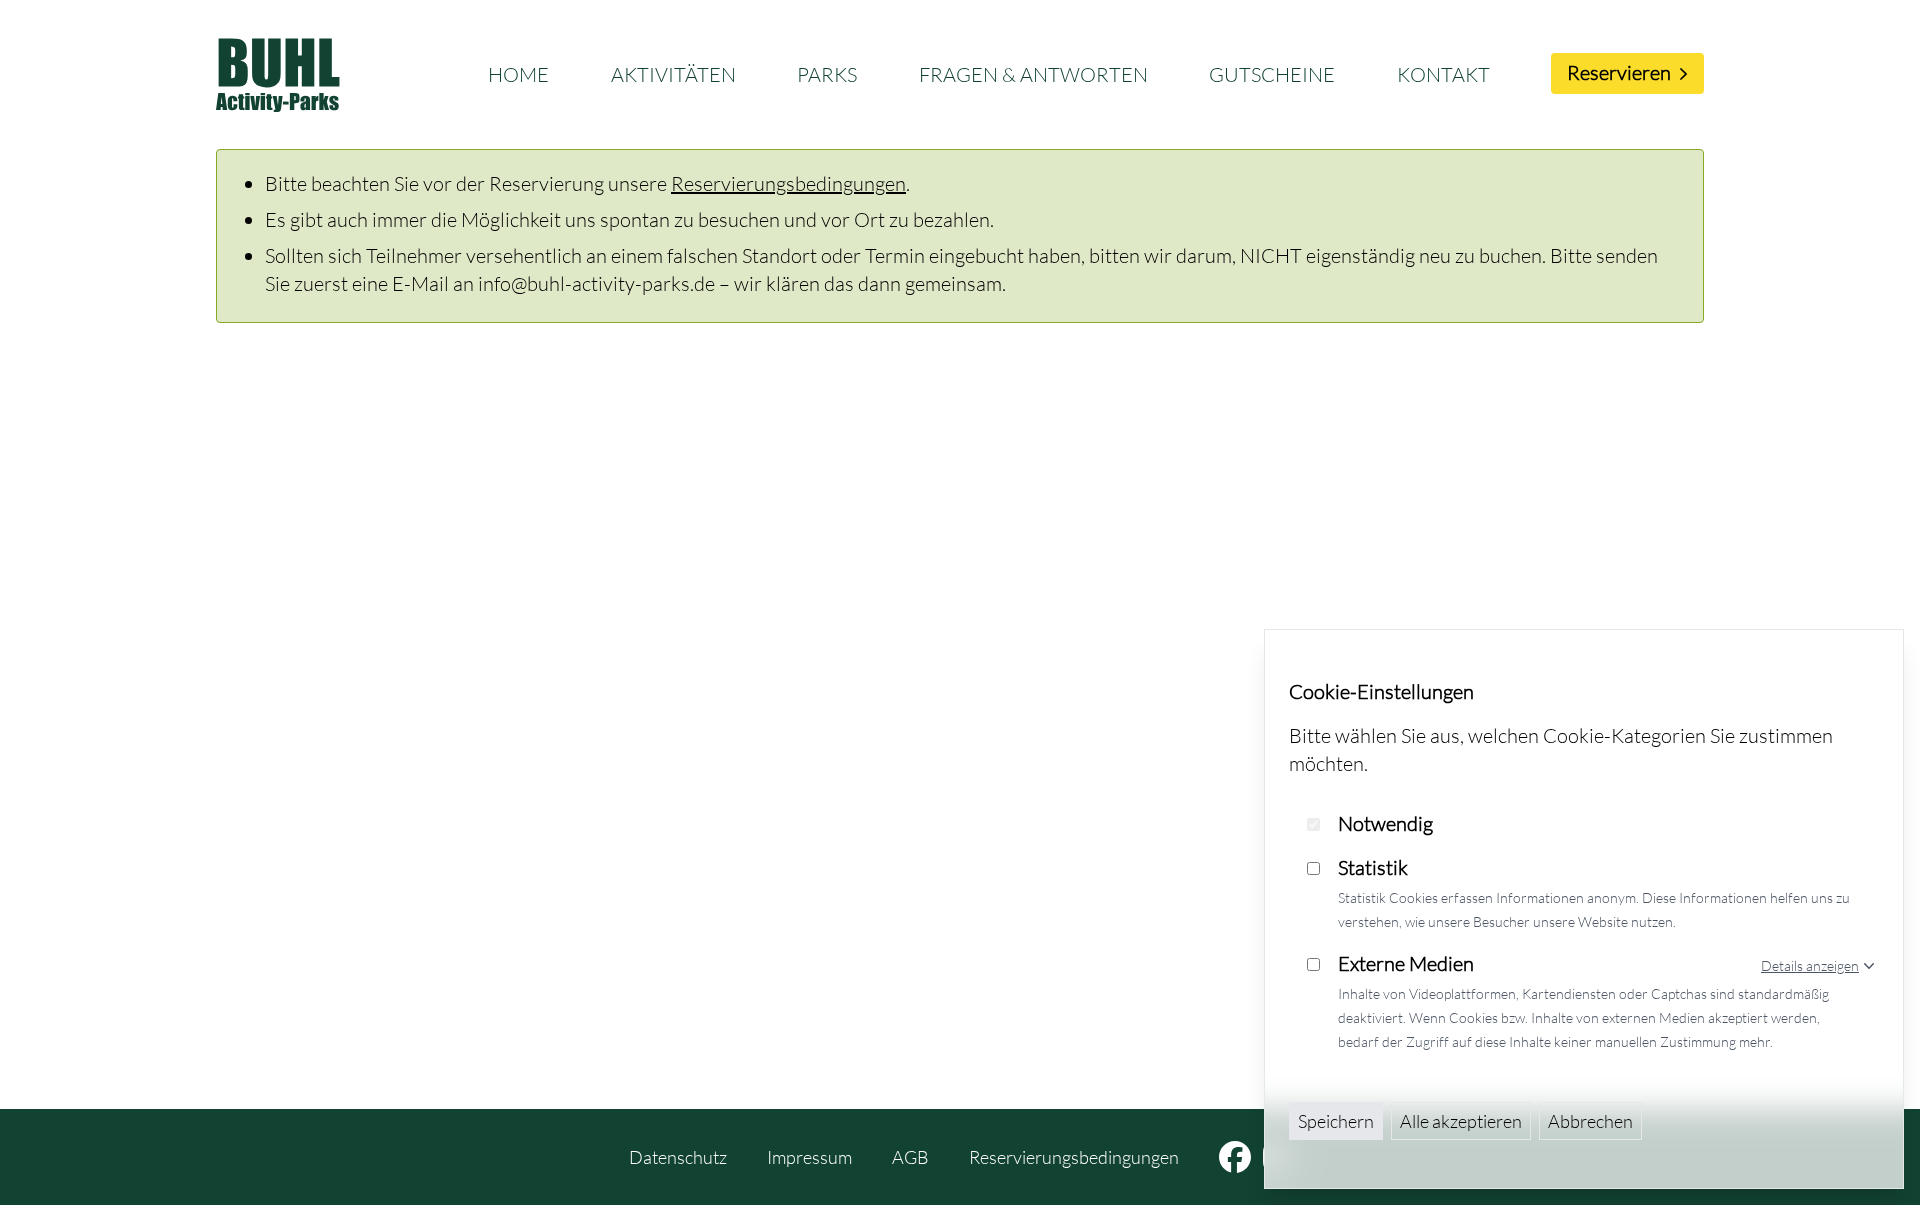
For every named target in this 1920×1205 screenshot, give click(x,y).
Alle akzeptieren (1461, 1121)
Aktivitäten (673, 74)
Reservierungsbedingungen (788, 183)
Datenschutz (678, 1157)
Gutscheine (1272, 74)
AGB (910, 1157)
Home (518, 74)
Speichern (1336, 1121)
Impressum (809, 1157)
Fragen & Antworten (1033, 74)
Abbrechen (1590, 1121)
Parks (827, 74)
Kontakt (1443, 74)
